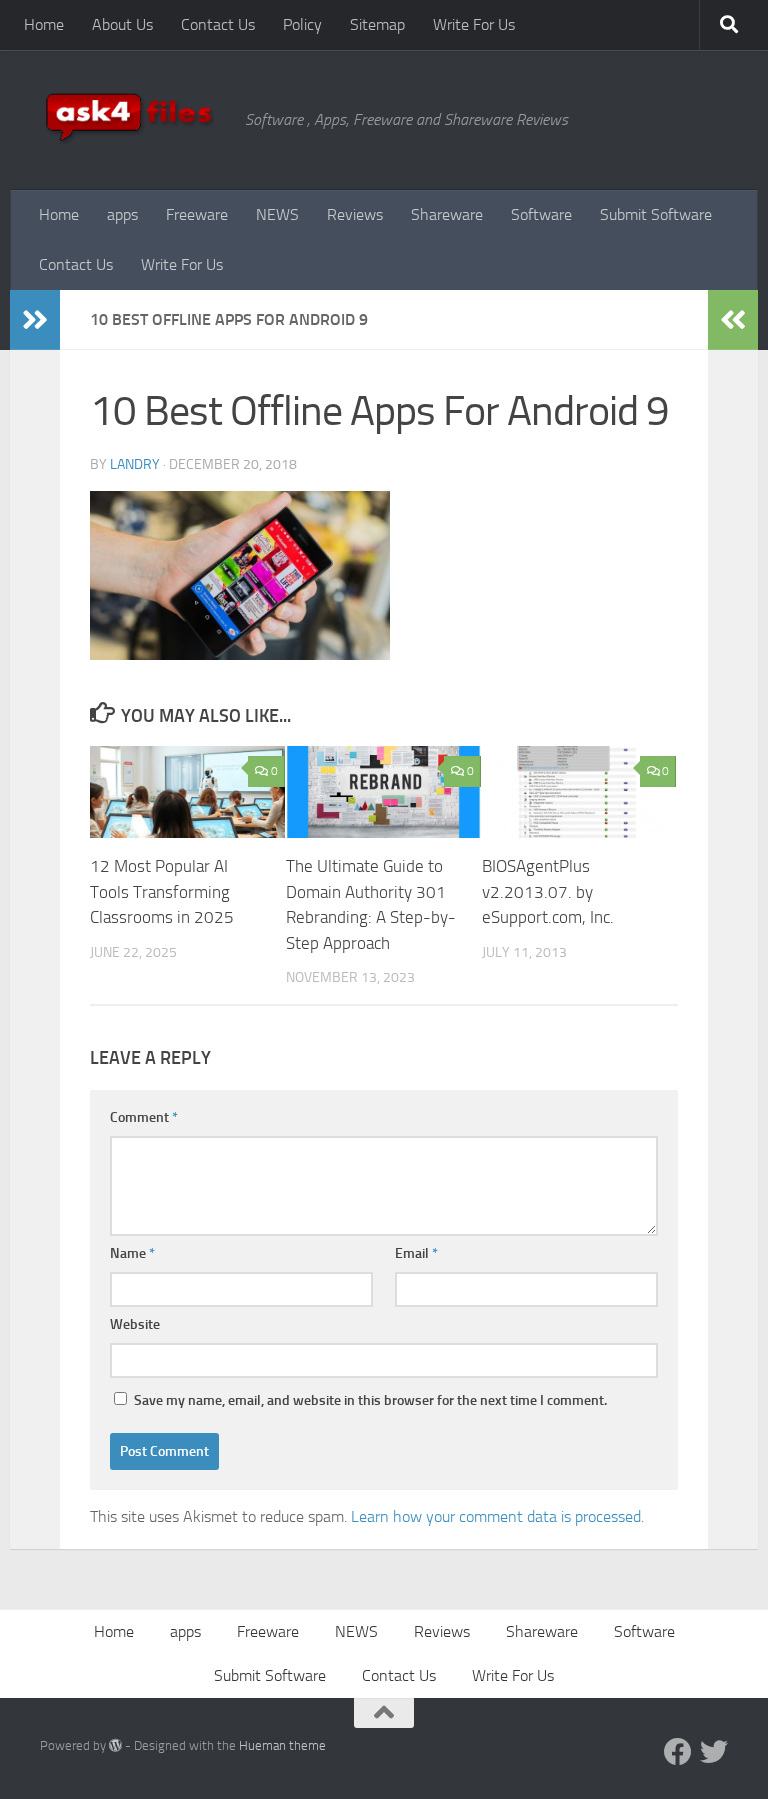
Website (135, 1324)
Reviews (355, 214)
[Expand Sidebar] (35, 320)
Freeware (197, 214)
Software (541, 214)
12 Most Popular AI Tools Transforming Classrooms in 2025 (162, 891)
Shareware (447, 214)
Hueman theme (282, 1745)
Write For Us (474, 24)
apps (122, 214)
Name (132, 1253)
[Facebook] (678, 1752)
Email (416, 1253)
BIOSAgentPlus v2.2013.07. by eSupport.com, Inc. (548, 891)
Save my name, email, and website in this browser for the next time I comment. (370, 1400)
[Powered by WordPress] (115, 1745)
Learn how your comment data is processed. (497, 1516)
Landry (135, 464)
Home (44, 24)
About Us (122, 24)
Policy (302, 24)
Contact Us (218, 24)
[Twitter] (714, 1752)
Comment (144, 1117)
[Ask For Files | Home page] (132, 120)
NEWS (277, 214)
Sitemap (377, 24)
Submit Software (656, 214)
